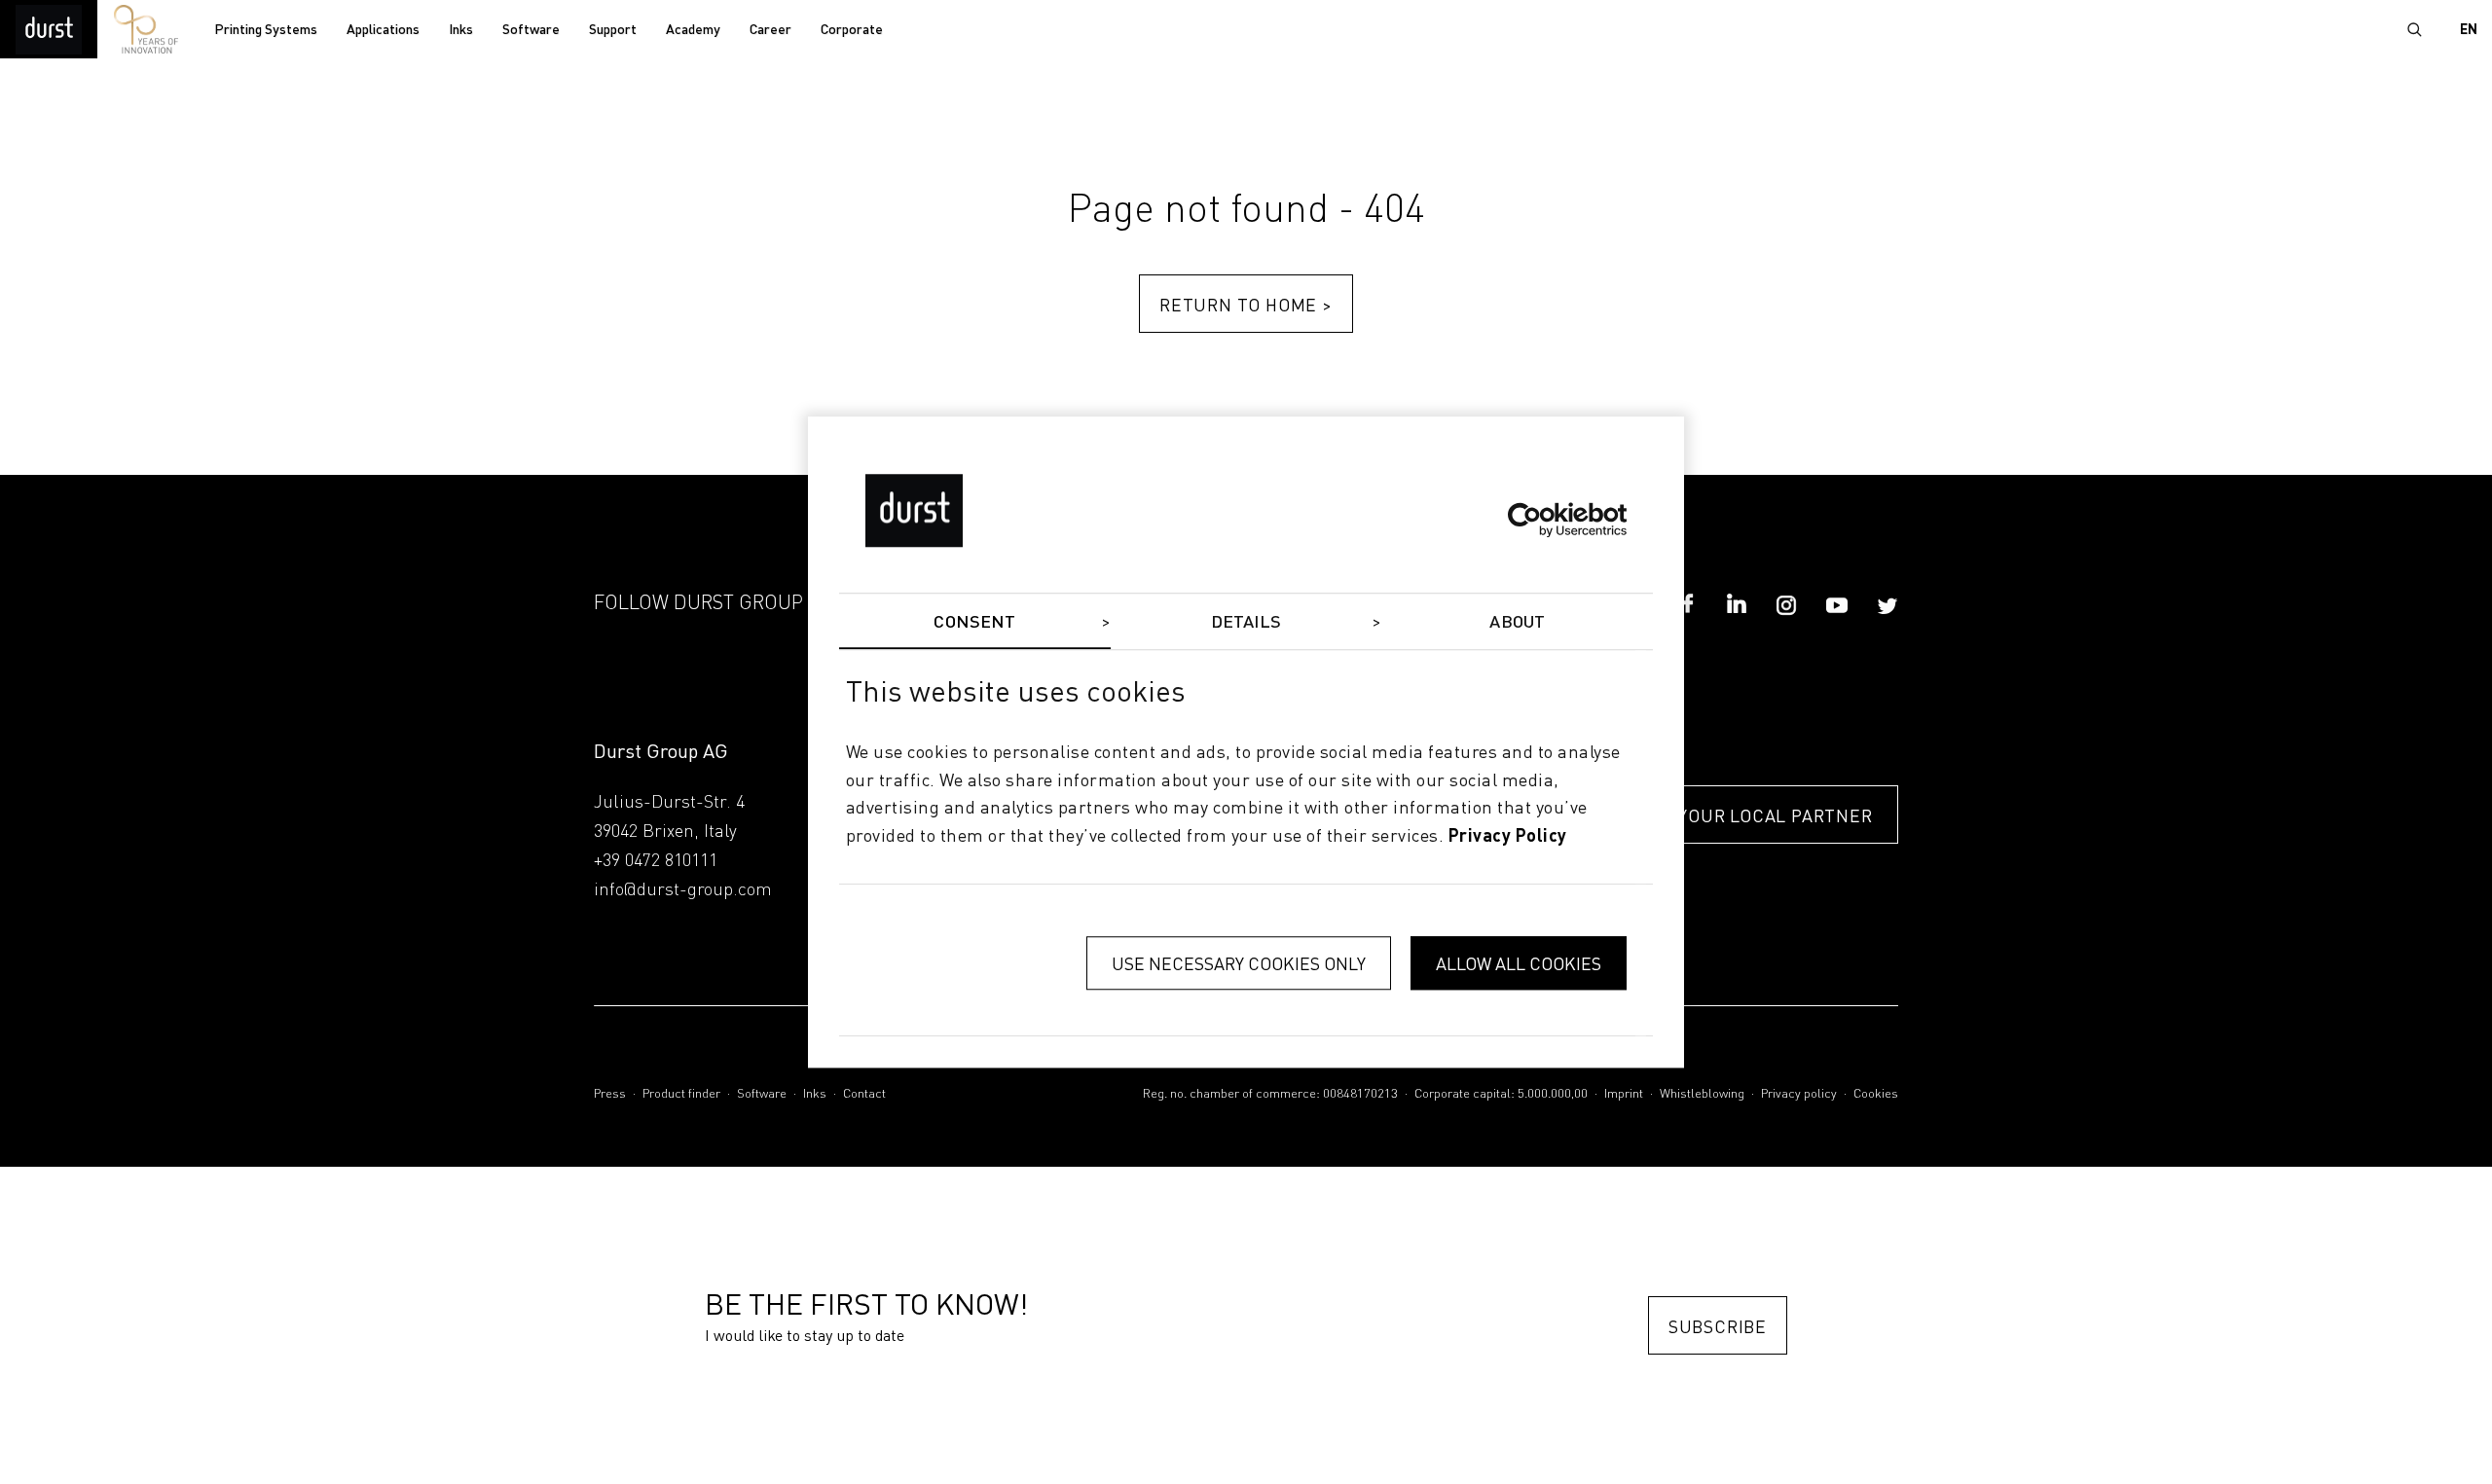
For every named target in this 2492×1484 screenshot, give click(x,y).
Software (531, 30)
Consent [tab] (974, 623)
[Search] (2414, 29)
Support (613, 30)
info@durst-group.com (683, 890)
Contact (864, 1094)
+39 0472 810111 (656, 861)
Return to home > (1246, 304)
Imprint (1624, 1094)
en (2469, 30)
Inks (461, 30)
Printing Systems (266, 30)
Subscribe (1718, 1326)
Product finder (681, 1094)
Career (770, 30)
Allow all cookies (1519, 963)
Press (610, 1094)
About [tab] (1517, 623)
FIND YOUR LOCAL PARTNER (1752, 815)
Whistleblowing (1702, 1094)
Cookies (1876, 1094)
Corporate (852, 30)
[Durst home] (49, 29)
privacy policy (1508, 837)
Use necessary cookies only (1239, 963)
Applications (383, 30)
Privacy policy (1799, 1094)
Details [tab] (1246, 623)
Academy (693, 30)
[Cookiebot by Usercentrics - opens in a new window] (1541, 520)
